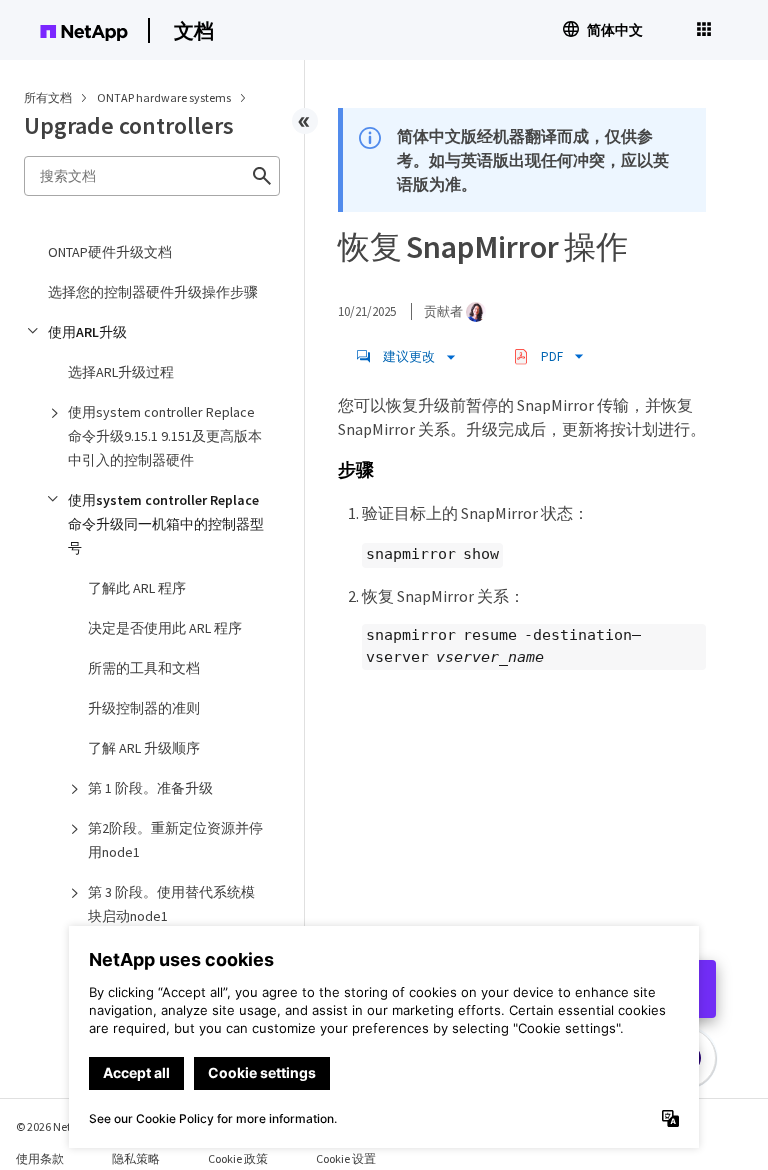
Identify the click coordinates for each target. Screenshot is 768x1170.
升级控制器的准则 (144, 708)
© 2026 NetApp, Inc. (65, 1126)
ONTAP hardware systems (165, 97)
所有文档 (48, 97)
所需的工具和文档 (144, 668)
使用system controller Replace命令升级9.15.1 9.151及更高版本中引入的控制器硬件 (165, 436)
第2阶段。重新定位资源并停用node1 (175, 840)
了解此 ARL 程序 (137, 588)
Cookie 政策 (238, 1158)
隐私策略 (136, 1158)
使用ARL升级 (87, 332)
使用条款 (40, 1158)
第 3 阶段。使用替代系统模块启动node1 (171, 904)
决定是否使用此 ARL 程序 (165, 628)
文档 (194, 30)
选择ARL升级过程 (121, 372)
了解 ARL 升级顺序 (144, 748)
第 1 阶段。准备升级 (150, 788)
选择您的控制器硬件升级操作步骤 (153, 292)
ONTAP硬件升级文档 (110, 252)
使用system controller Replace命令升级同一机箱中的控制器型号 (166, 524)
